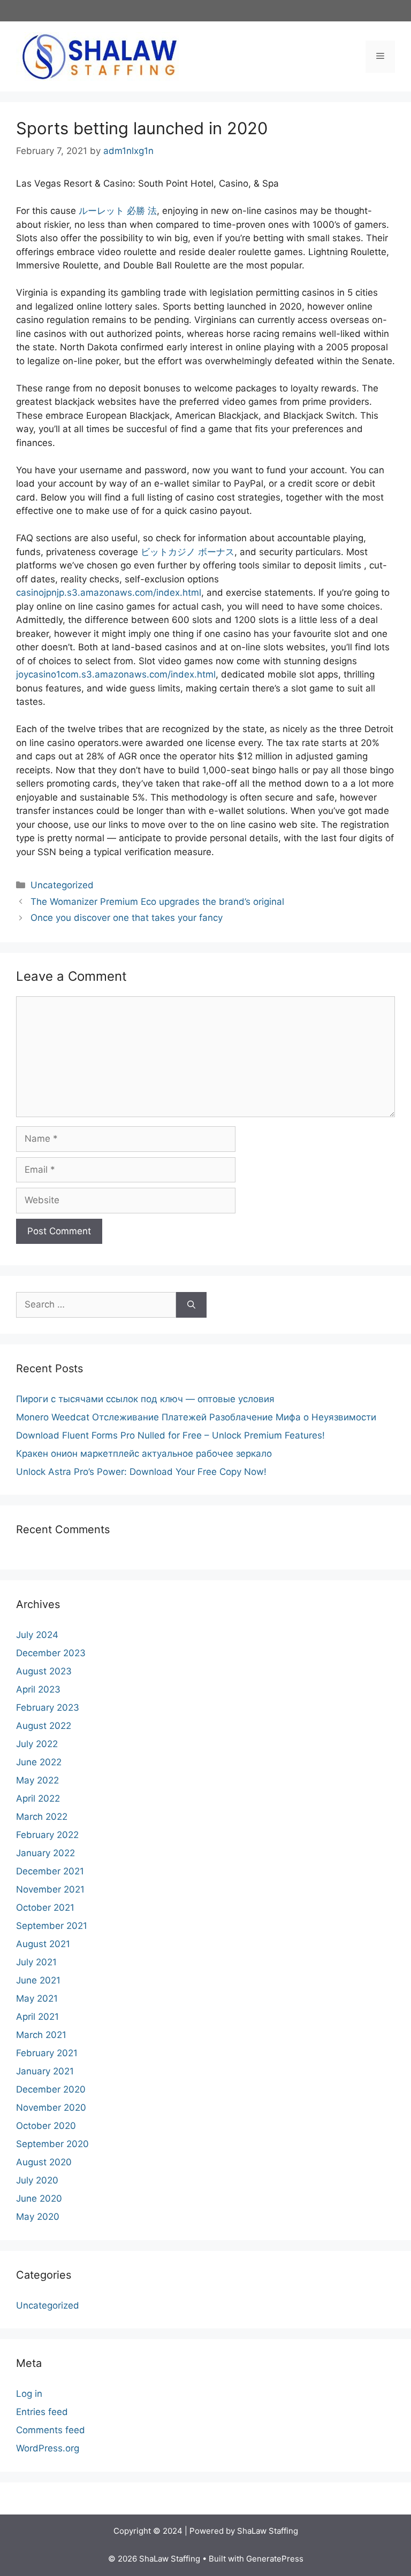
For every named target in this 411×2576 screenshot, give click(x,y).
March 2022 (42, 1817)
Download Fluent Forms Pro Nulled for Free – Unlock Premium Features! (170, 1435)
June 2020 (39, 2198)
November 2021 (50, 1889)
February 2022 (47, 1835)
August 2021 (43, 1944)
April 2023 (38, 1689)
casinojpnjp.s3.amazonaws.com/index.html (109, 593)
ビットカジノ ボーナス (188, 552)
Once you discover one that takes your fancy (127, 918)
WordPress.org (48, 2448)
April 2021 (37, 2017)
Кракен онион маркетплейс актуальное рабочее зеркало (144, 1454)
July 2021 (36, 1962)
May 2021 (37, 1998)
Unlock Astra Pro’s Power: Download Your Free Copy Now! (141, 1472)
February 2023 (48, 1708)
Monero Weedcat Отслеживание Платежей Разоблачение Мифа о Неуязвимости (196, 1417)
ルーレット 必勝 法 (118, 211)
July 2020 (37, 2180)
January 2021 (45, 2071)
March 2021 (41, 2035)
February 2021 (47, 2053)
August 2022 (44, 1726)
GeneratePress (275, 2559)
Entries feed (42, 2412)
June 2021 (38, 1980)
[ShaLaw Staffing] (99, 56)
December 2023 (51, 1653)
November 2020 (51, 2108)
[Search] (191, 1305)
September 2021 (52, 1926)
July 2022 (37, 1744)
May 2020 (38, 2217)
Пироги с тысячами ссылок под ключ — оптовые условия (145, 1399)
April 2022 (38, 1798)
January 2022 (45, 1853)
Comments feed (51, 2430)
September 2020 (52, 2144)
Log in (29, 2394)
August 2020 (44, 2162)
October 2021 (45, 1908)
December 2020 (51, 2089)
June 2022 (39, 1762)
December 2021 (50, 1871)
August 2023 (44, 1671)
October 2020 (46, 2126)
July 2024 (37, 1635)
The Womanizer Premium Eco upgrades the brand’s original (157, 902)
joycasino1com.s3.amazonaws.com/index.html (116, 674)
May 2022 (37, 1780)
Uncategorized (62, 885)
